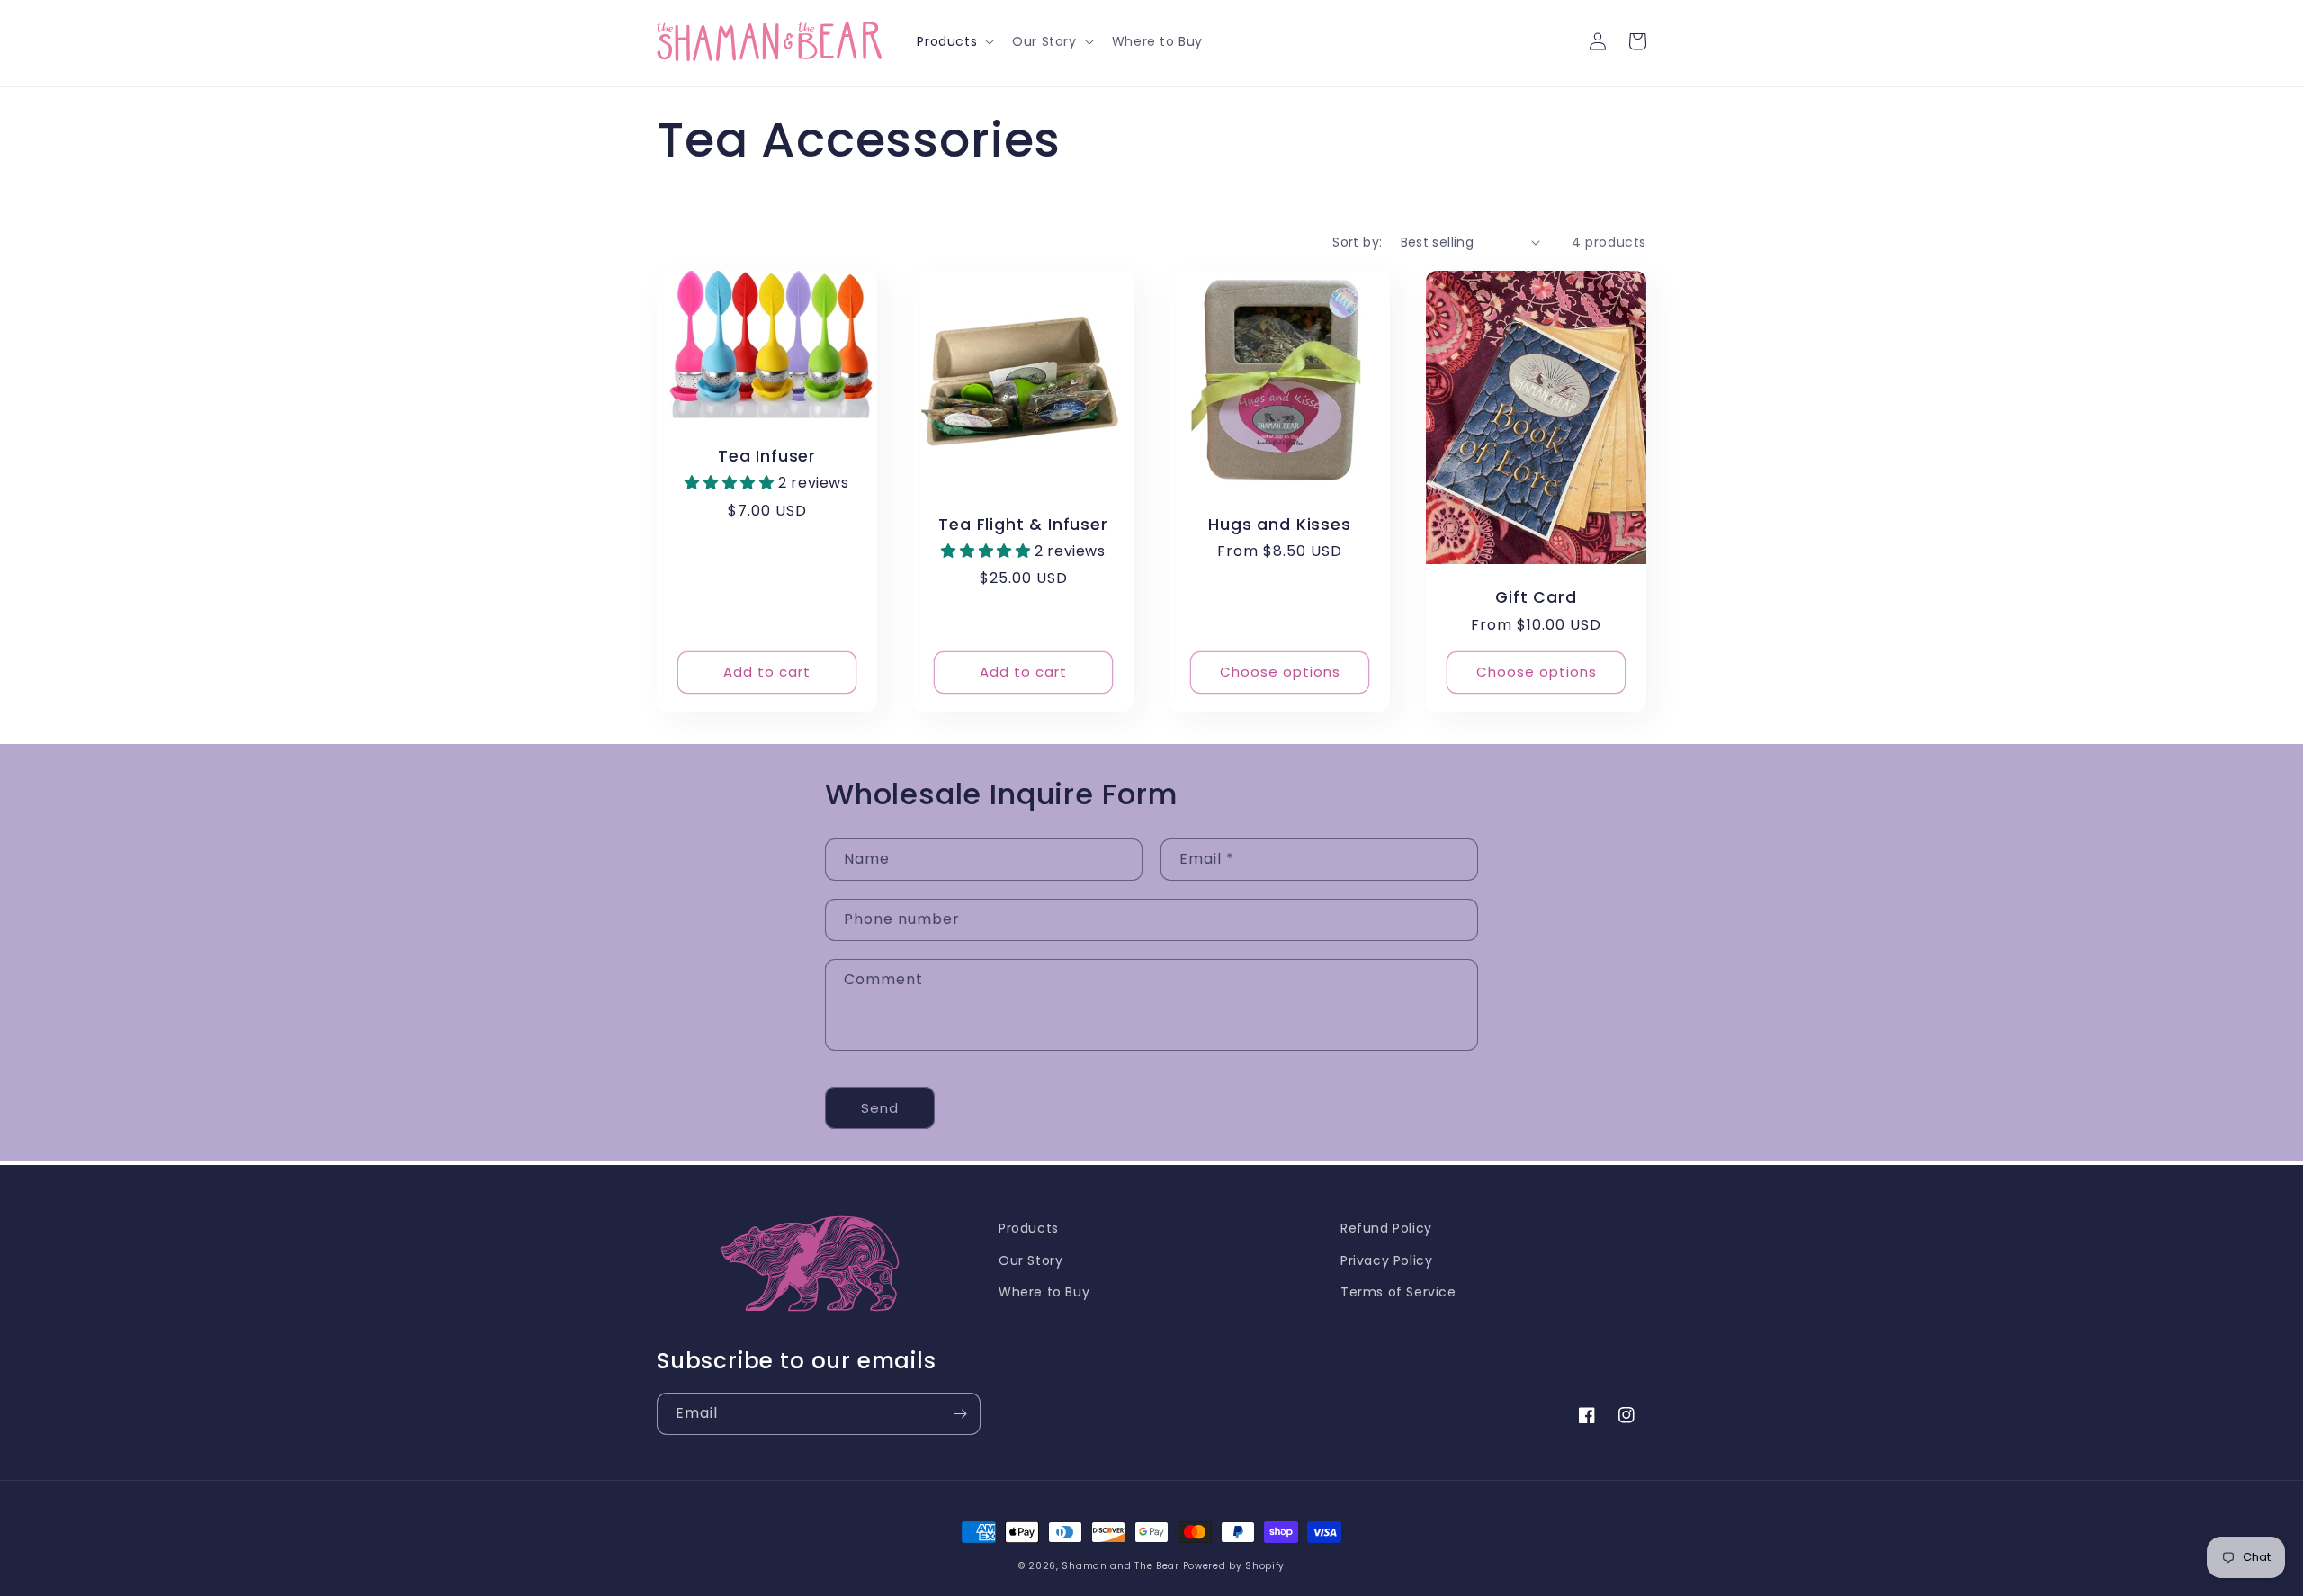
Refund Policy (1386, 1228)
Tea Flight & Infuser (1023, 525)
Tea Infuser (767, 457)
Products (1029, 1228)
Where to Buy (1044, 1292)
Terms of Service (1398, 1292)
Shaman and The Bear (1120, 1566)
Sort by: (1357, 242)
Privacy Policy (1386, 1260)
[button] (954, 41)
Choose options (1280, 672)
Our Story (1031, 1260)
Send (880, 1108)
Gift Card (1536, 598)
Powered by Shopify (1234, 1566)
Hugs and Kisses (1279, 525)
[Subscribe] (960, 1414)
